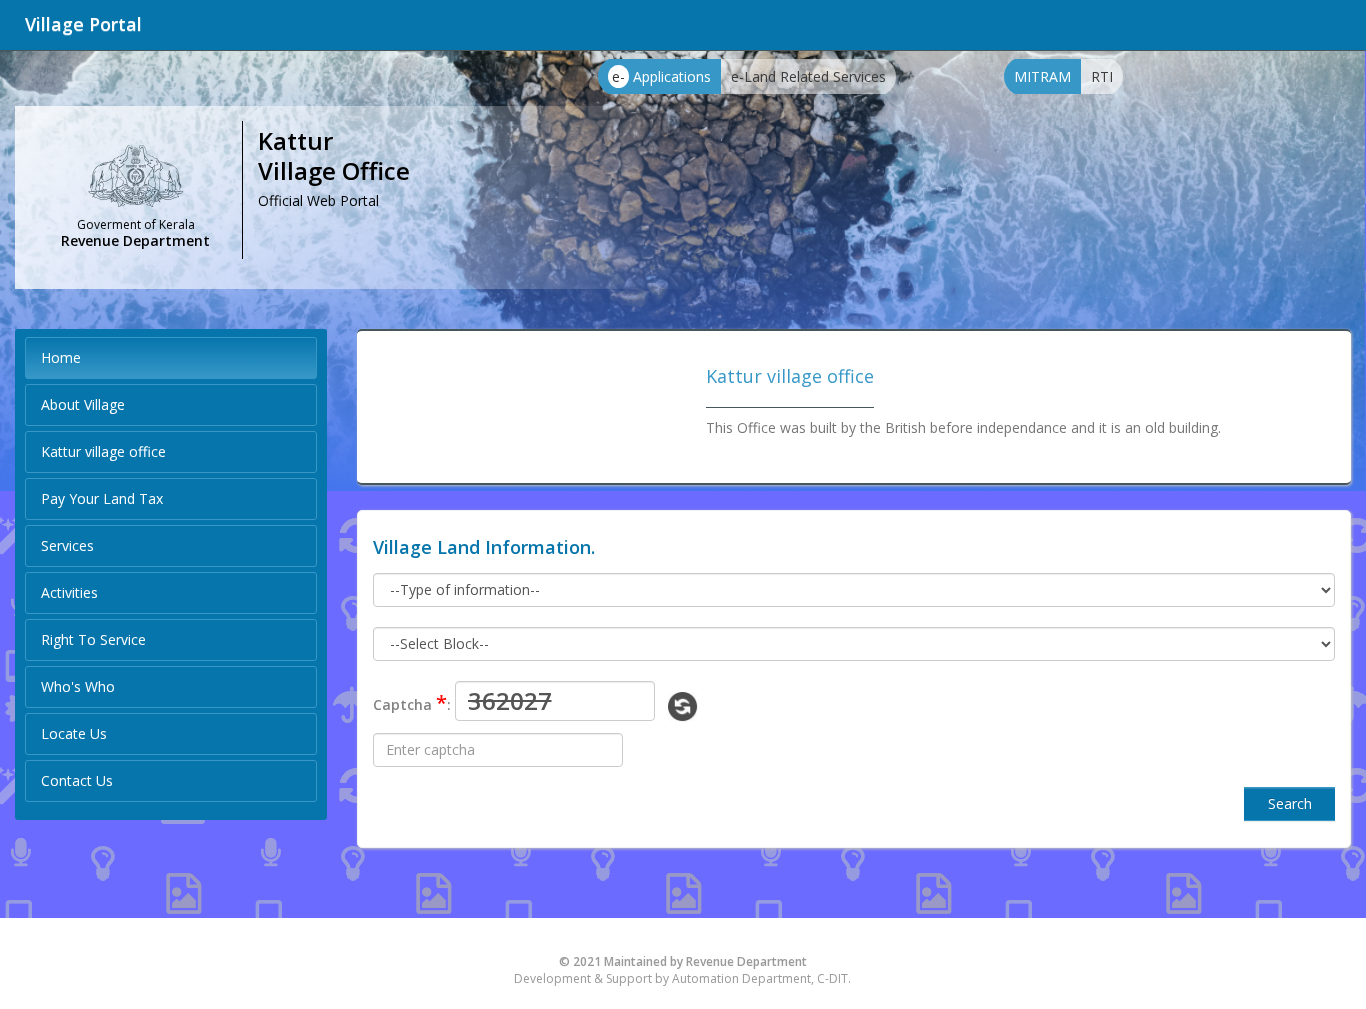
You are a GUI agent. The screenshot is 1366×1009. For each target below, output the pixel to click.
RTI (1102, 76)
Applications (661, 76)
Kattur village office (103, 451)
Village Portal (83, 24)
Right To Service (93, 639)
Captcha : (412, 702)
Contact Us (77, 780)
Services (67, 545)
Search (1290, 803)
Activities (69, 592)
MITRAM (1042, 76)
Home (61, 357)
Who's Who (78, 686)
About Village (83, 404)
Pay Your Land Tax (102, 498)
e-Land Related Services (808, 76)
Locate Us (74, 733)
